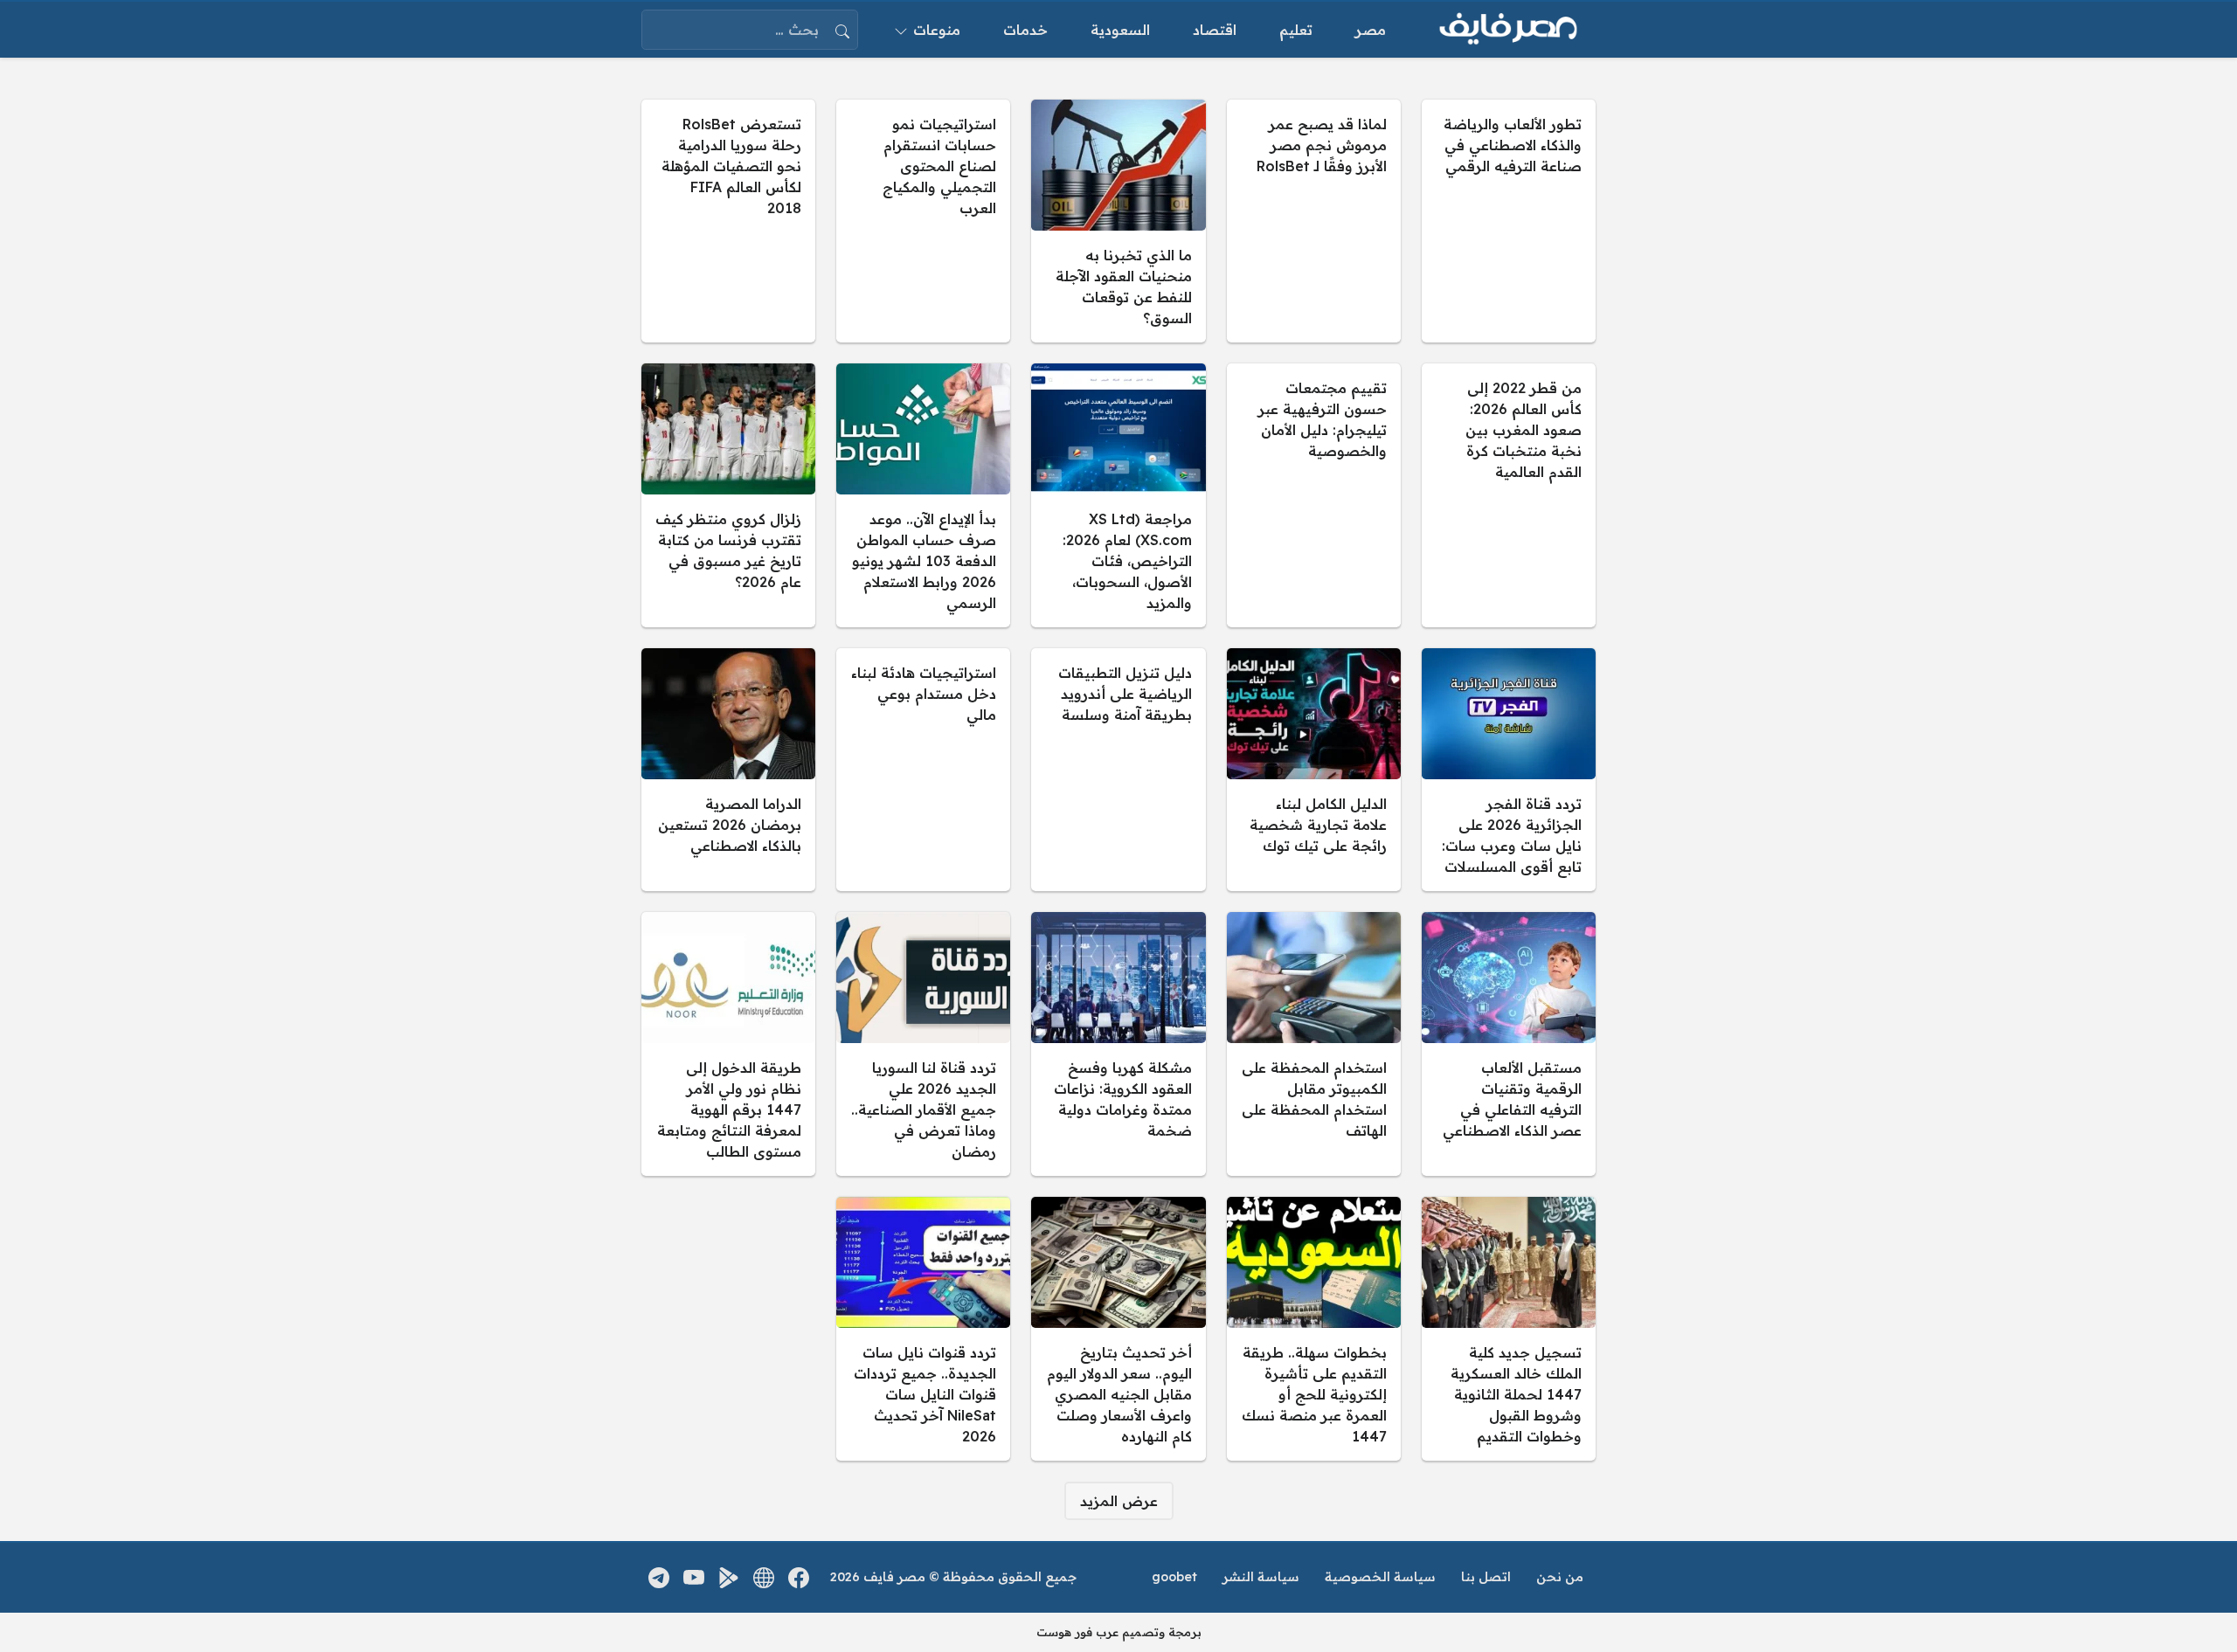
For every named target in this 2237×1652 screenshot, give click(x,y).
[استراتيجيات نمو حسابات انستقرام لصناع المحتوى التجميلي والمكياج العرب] (923, 221)
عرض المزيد (1119, 1501)
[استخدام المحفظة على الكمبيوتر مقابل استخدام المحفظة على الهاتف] (1314, 1044)
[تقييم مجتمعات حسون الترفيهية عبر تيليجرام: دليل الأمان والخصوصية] (1314, 495)
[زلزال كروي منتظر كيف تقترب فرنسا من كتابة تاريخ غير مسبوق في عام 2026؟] (728, 495)
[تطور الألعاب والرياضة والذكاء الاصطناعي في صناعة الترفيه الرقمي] (1509, 221)
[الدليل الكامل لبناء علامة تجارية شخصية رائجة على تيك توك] (1314, 770)
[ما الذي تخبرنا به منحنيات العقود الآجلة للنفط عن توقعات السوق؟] (1118, 221)
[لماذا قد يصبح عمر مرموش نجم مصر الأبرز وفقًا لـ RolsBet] (1314, 221)
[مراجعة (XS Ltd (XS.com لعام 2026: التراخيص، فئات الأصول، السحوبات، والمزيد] (1118, 495)
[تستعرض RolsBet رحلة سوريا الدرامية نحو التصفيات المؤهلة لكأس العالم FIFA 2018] (728, 221)
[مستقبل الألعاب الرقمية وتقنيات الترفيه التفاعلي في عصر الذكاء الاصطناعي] (1509, 1044)
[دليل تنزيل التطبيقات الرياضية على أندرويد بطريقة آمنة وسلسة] (1118, 770)
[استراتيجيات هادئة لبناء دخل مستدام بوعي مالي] (923, 770)
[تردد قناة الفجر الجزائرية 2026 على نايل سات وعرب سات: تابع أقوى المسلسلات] (1509, 770)
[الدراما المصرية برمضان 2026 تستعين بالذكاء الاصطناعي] (728, 770)
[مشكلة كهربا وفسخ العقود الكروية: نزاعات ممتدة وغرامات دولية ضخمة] (1118, 1044)
